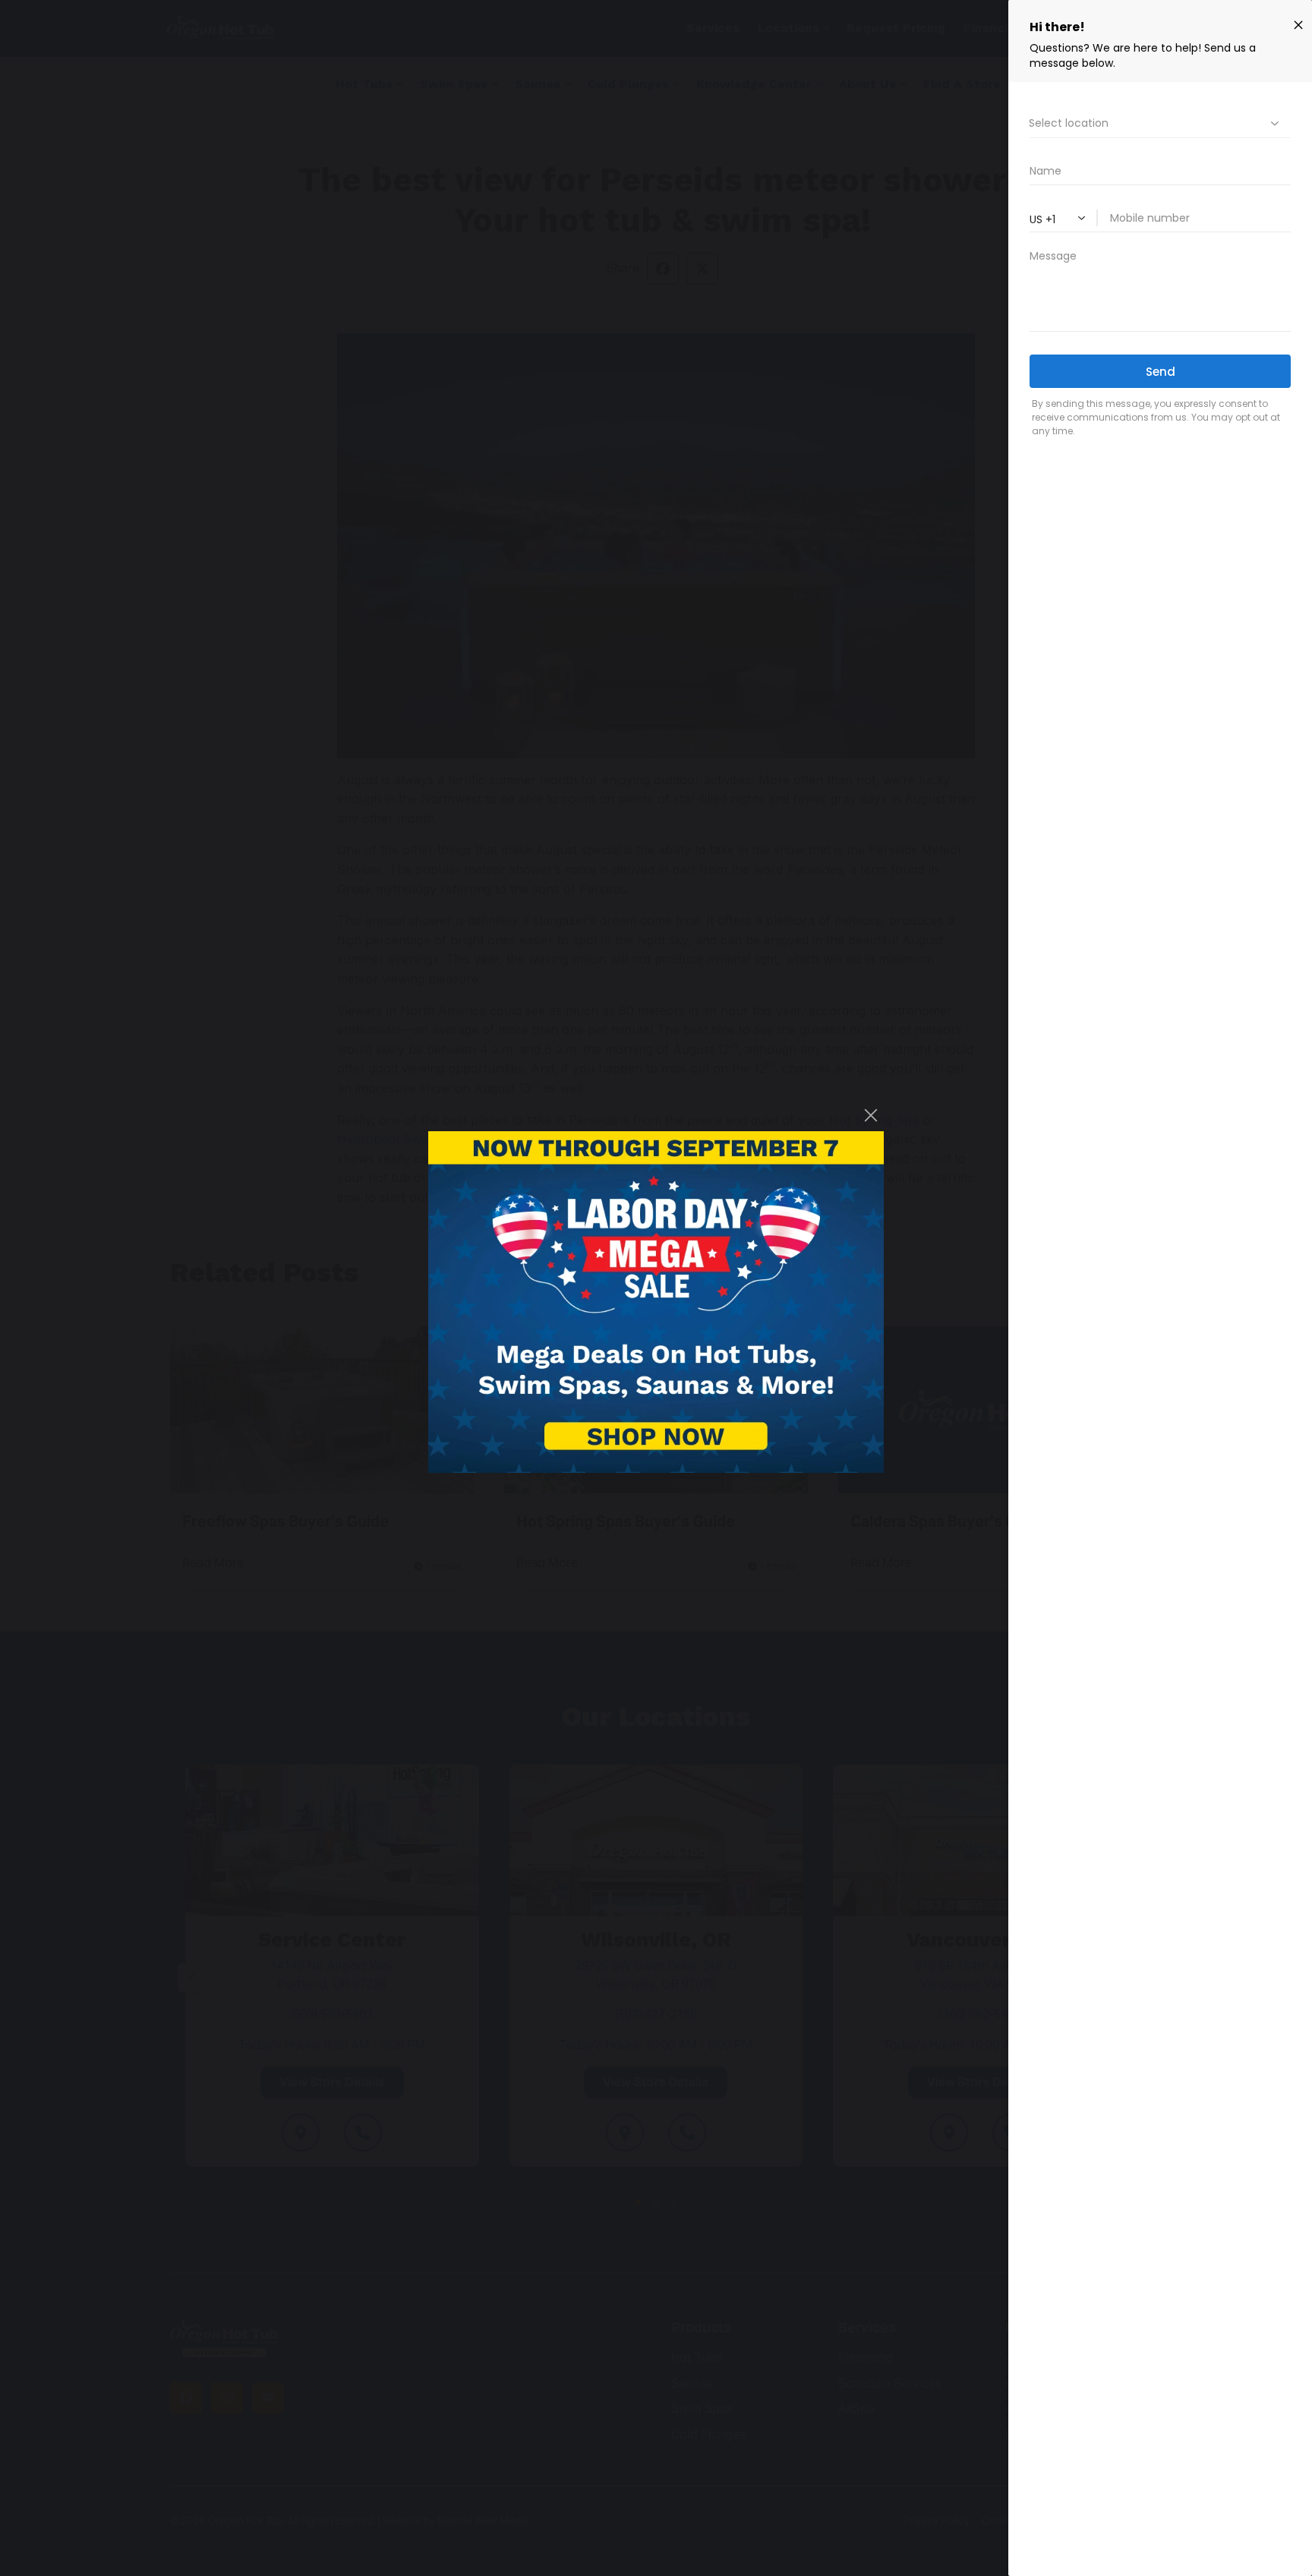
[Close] (871, 1115)
